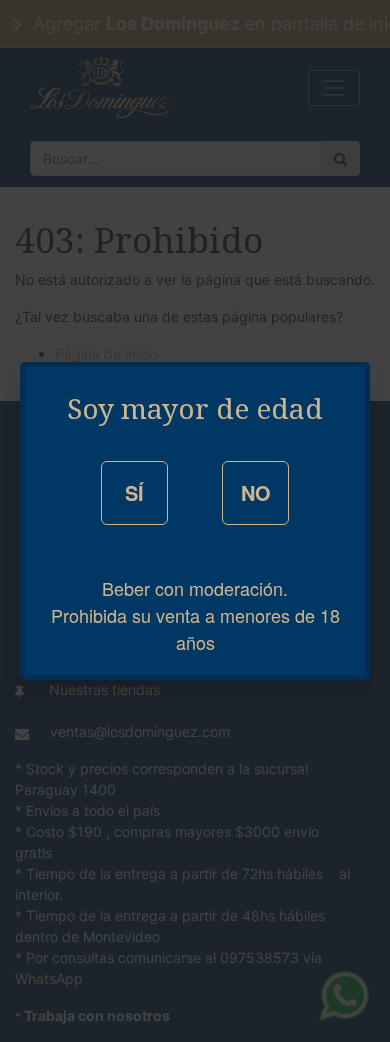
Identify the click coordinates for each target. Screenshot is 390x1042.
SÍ (134, 492)
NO (256, 492)
